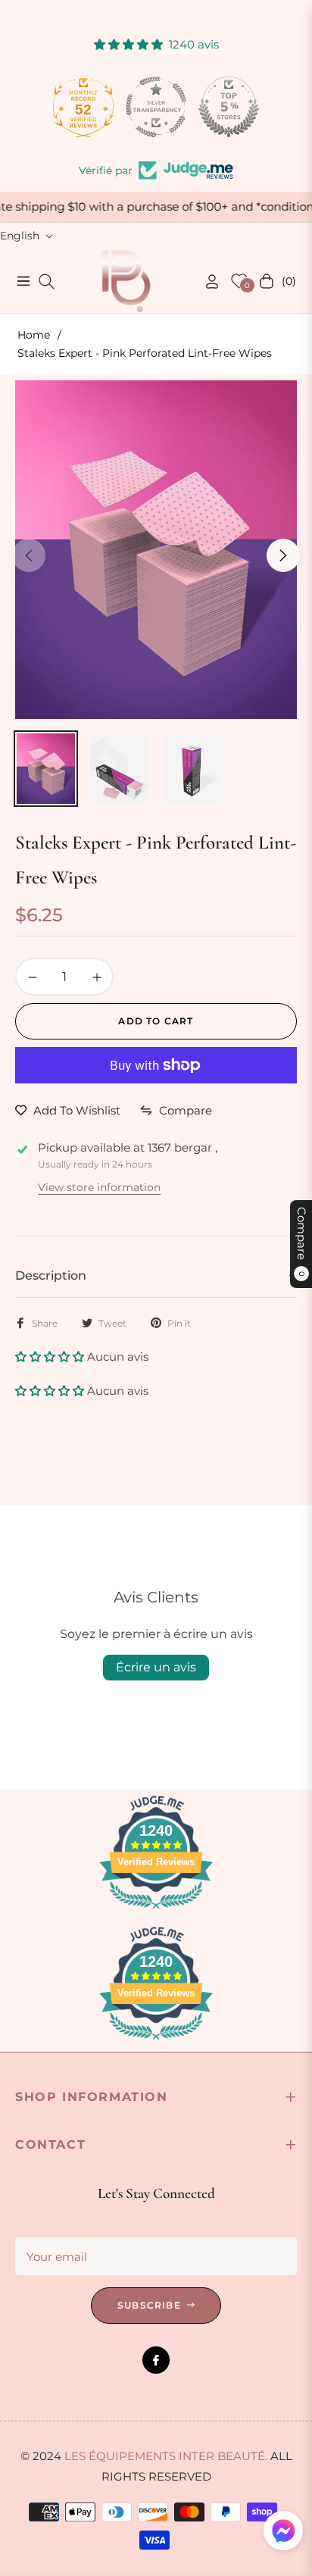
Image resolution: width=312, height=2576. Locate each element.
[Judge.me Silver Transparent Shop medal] (156, 107)
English (20, 236)
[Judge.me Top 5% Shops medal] (229, 107)
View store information (99, 1187)
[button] (51, 1357)
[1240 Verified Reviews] (156, 1911)
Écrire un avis (156, 1667)
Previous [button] (29, 555)
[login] (206, 281)
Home (34, 335)
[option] (156, 549)
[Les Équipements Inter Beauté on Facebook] (156, 2360)
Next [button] (283, 555)
